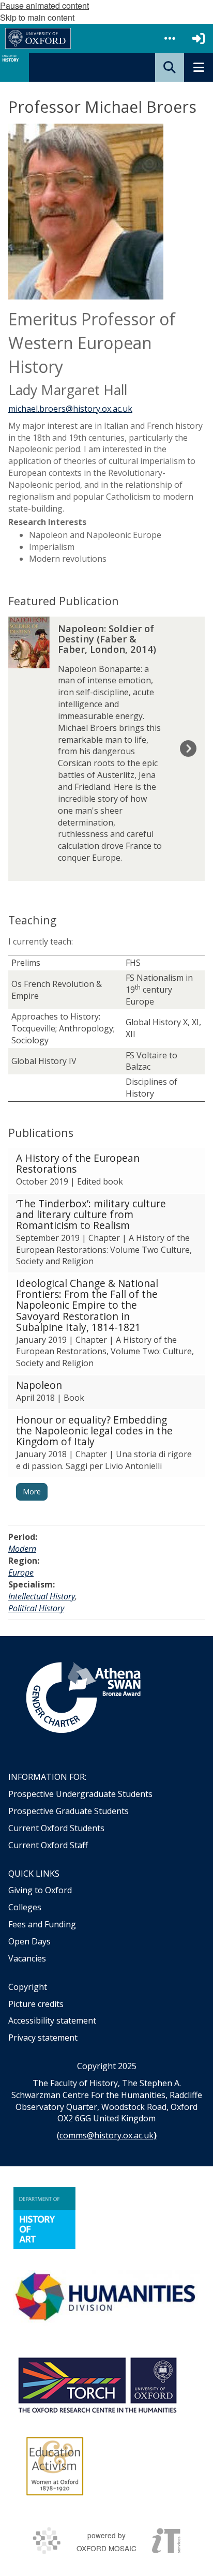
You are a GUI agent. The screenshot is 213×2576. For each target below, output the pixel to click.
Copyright (28, 1987)
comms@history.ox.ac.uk (106, 2135)
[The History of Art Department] (44, 2218)
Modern (22, 1549)
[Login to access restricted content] (199, 38)
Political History (36, 1608)
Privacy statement (43, 2038)
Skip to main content (37, 17)
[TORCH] (97, 2384)
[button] (170, 38)
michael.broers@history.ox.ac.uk (70, 409)
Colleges (25, 1907)
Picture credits (36, 2004)
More (32, 1492)
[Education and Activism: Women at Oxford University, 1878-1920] (55, 2466)
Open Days (29, 1941)
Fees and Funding (42, 1924)
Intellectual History (42, 1596)
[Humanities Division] (106, 2298)
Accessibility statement (52, 2020)
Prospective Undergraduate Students (80, 1794)
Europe (21, 1572)
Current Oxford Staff (48, 1845)
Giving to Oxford (40, 1890)
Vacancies (27, 1958)
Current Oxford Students (56, 1828)
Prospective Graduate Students (69, 1811)
